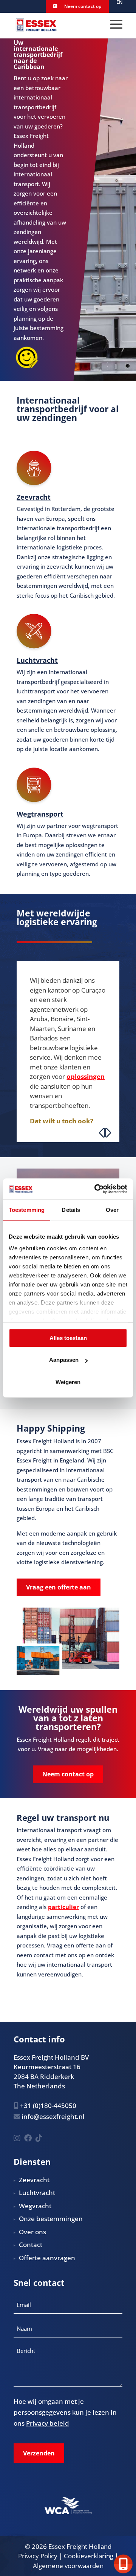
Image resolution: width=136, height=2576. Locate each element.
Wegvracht (35, 2206)
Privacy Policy (38, 2556)
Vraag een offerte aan (59, 1587)
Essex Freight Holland (80, 2546)
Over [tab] (112, 1210)
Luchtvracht (37, 660)
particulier (63, 1907)
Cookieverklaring (89, 2556)
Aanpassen (64, 1360)
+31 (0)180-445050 (48, 2106)
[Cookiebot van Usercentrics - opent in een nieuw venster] (96, 1189)
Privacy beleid (48, 2423)
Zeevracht (34, 497)
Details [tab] (71, 1210)
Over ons (32, 2232)
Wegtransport (40, 814)
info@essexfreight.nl (53, 2116)
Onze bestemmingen (51, 2219)
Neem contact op (82, 6)
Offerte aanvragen (47, 2258)
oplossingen (86, 1076)
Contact (31, 2245)
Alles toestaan (68, 1338)
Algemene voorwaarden (68, 2566)
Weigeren (68, 1382)
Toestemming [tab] (27, 1210)
